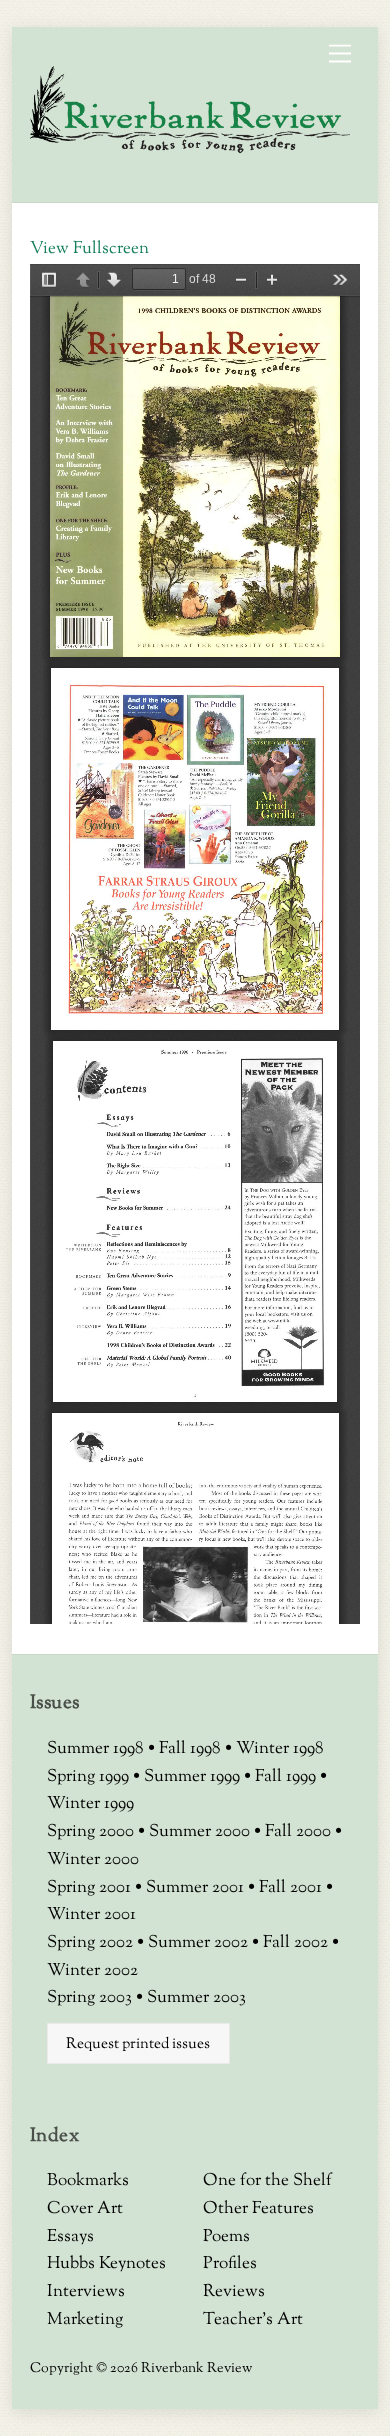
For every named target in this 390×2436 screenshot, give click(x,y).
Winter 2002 (92, 1971)
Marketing (85, 2320)
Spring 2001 (91, 1888)
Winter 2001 (91, 1915)
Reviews (234, 2292)
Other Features (258, 2209)
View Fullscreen (89, 249)
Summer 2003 (196, 1998)
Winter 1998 (280, 1749)
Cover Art (85, 2209)
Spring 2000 (92, 1832)
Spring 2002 (92, 1943)
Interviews (86, 2292)
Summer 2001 (197, 1888)
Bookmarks (88, 2181)
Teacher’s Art (253, 2320)
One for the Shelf (267, 2181)
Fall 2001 (292, 1888)
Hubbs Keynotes (106, 2264)
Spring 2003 (91, 1998)
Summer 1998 (97, 1749)
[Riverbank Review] (190, 149)
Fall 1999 (287, 1777)
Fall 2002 (297, 1943)
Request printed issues (138, 2044)
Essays (70, 2237)
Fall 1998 (192, 1749)
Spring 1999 (90, 1777)
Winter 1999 (90, 1804)
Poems (226, 2237)
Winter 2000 (93, 1860)
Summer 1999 (194, 1777)
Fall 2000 (300, 1832)
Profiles (230, 2264)
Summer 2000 (201, 1832)
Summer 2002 (200, 1943)
